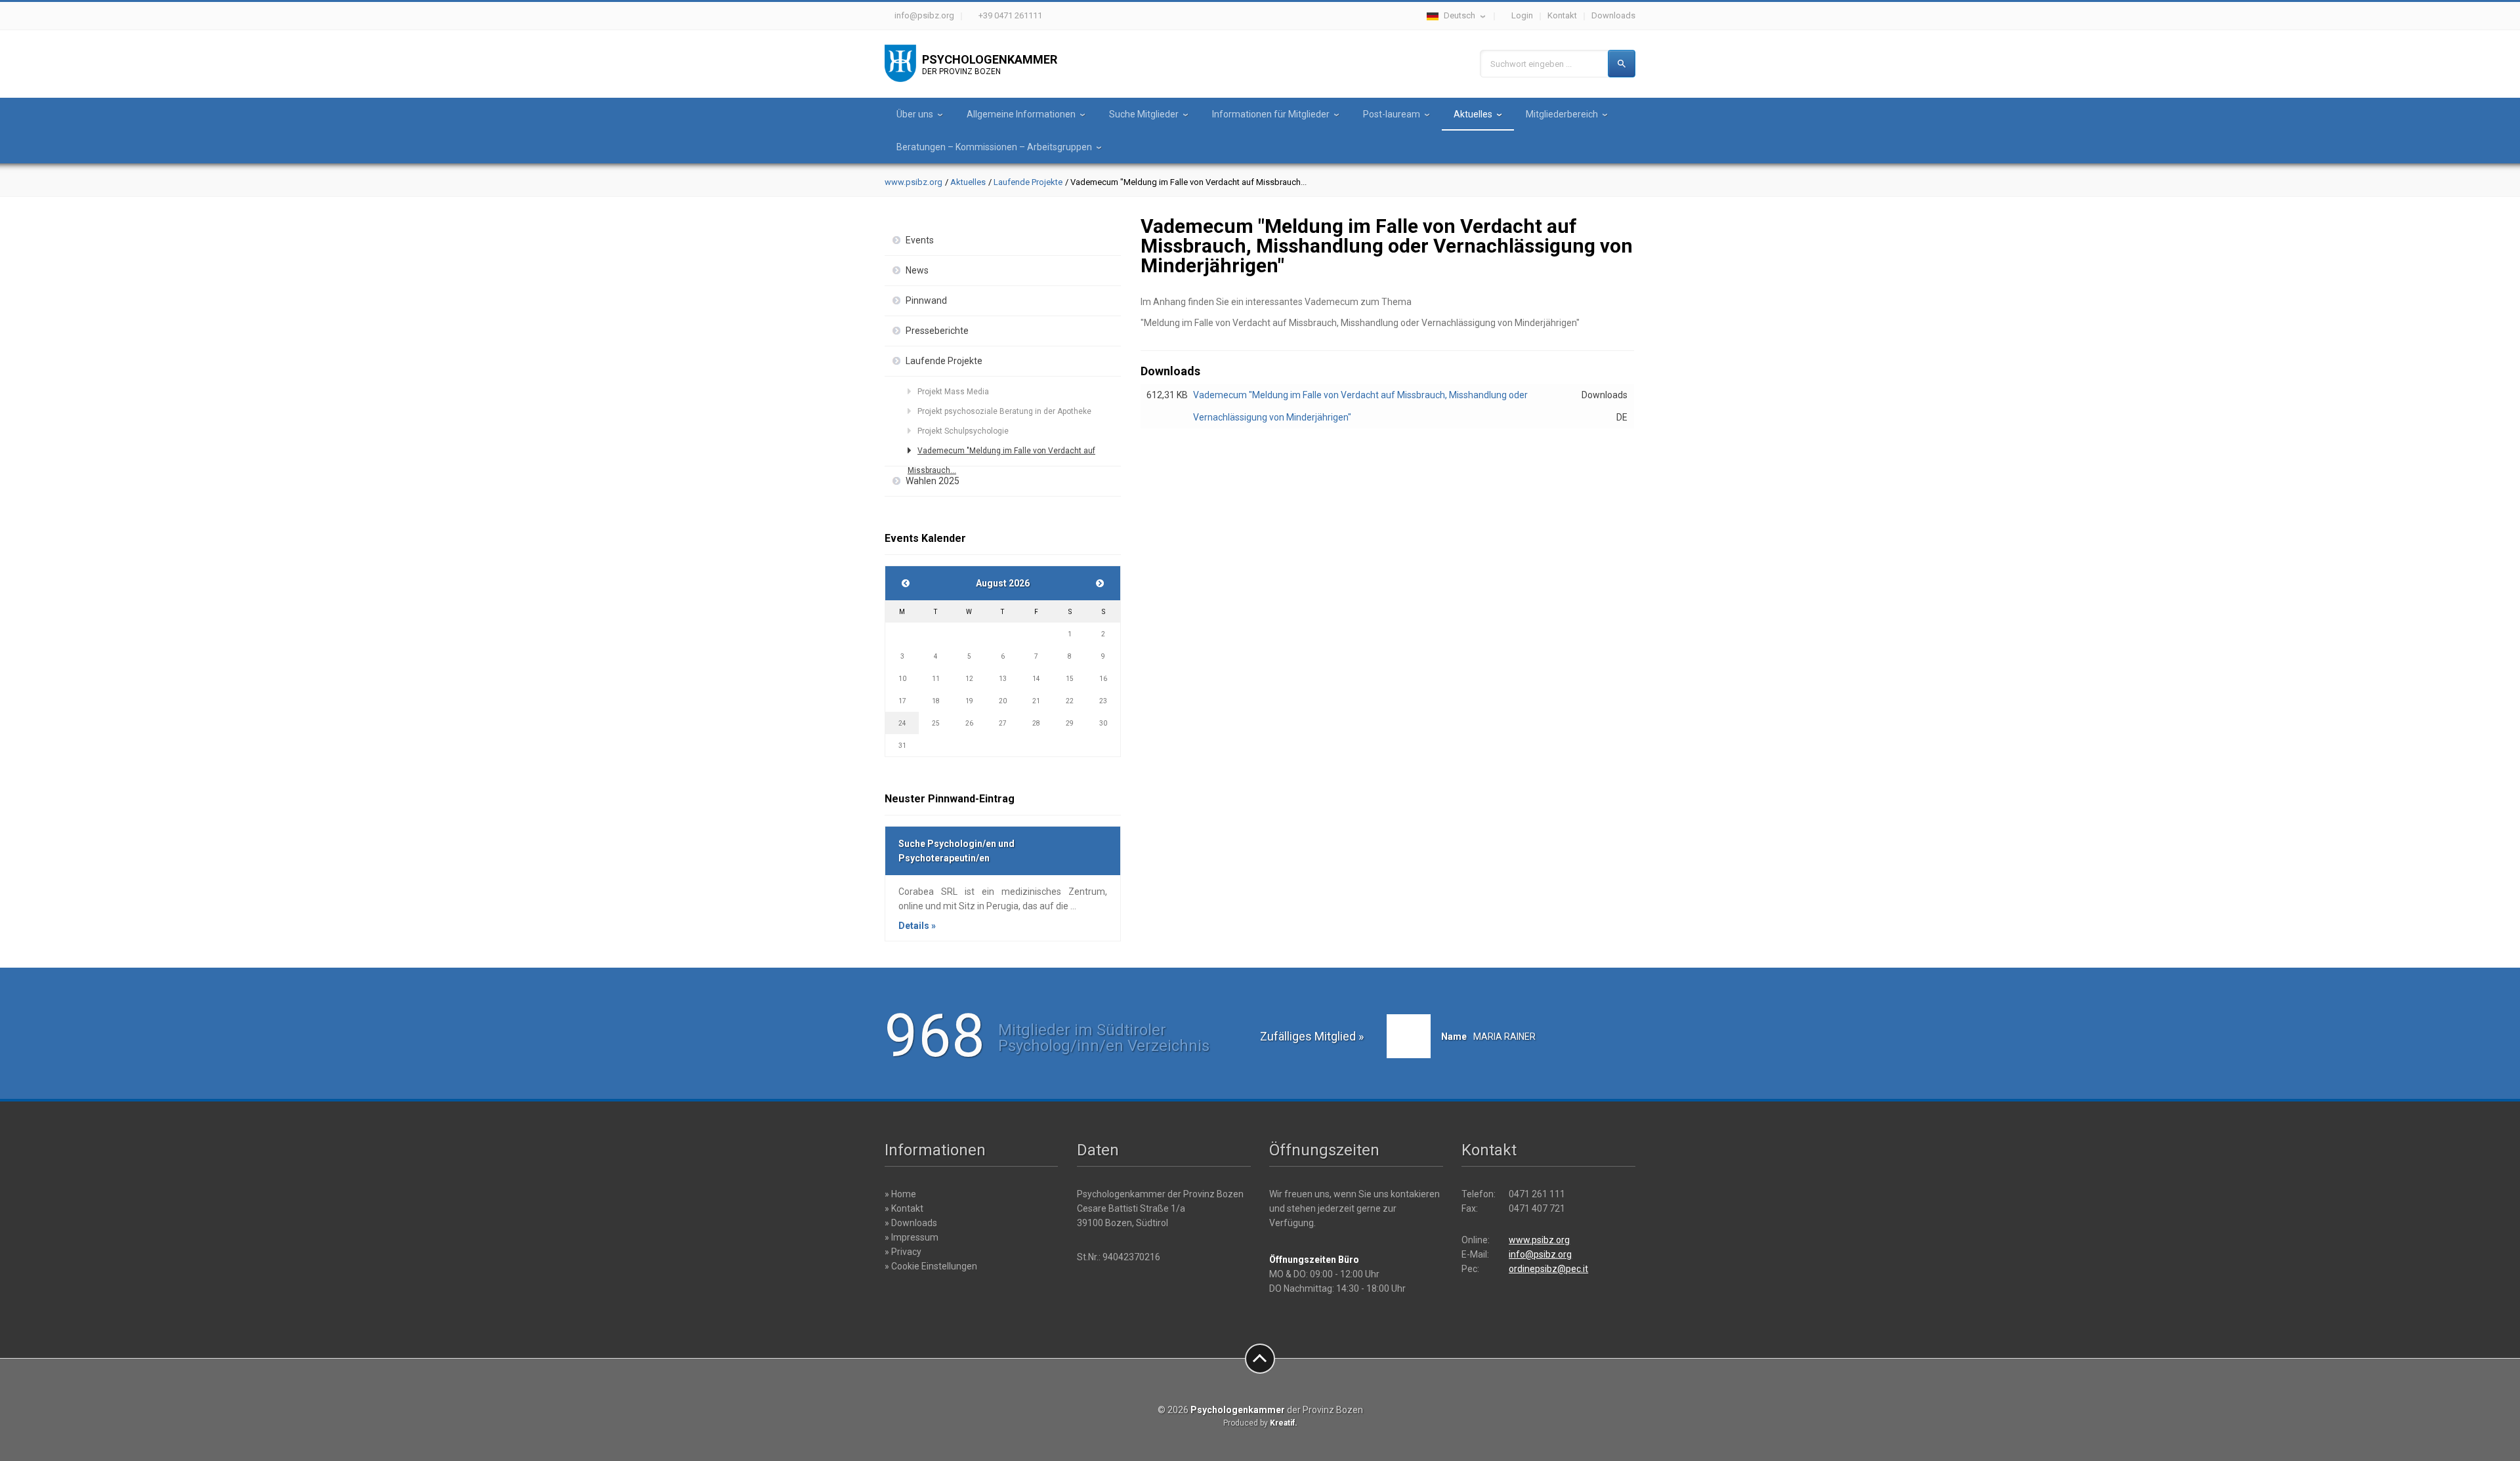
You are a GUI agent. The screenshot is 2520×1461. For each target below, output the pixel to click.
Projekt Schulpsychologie (963, 431)
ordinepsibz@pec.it (1548, 1269)
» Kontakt (904, 1208)
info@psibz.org (924, 15)
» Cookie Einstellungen (931, 1266)
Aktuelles (1473, 114)
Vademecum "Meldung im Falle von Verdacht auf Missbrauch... (1001, 453)
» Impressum (912, 1237)
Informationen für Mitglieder (1271, 114)
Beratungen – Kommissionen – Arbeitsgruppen (994, 147)
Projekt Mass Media (953, 392)
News (917, 270)
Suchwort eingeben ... (1531, 64)
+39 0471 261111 (1010, 15)
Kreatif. (1284, 1423)
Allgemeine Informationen (1021, 114)
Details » (917, 926)
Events (920, 240)
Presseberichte (937, 331)
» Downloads (911, 1223)
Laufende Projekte (1028, 182)
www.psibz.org (913, 182)
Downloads (1613, 15)
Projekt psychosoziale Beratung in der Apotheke (1004, 411)
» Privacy (903, 1252)
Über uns (915, 114)
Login (1522, 15)
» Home (900, 1194)
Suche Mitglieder (1144, 114)
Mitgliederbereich (1562, 114)
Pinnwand (926, 300)
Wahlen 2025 (933, 481)
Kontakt (1562, 15)
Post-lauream (1392, 114)
